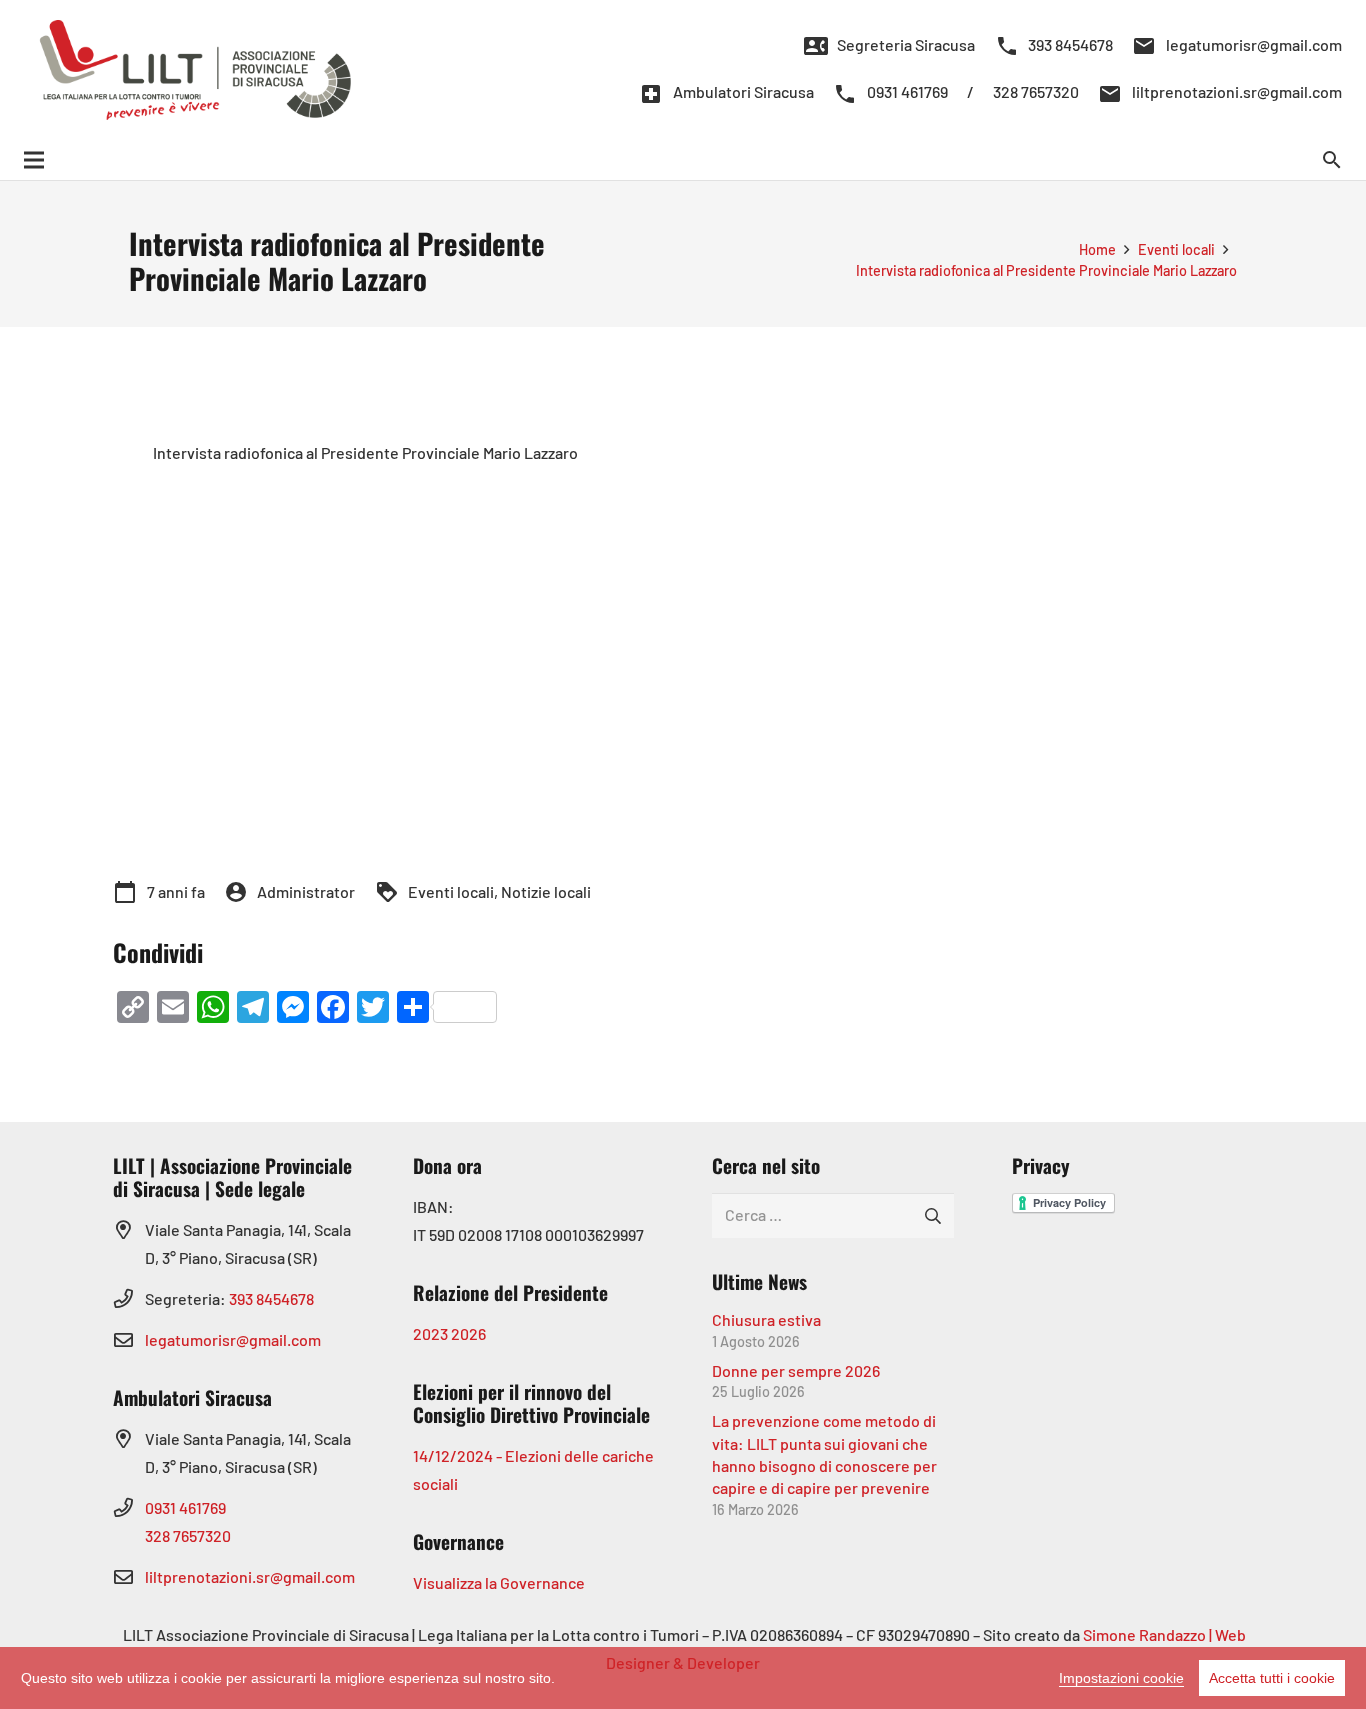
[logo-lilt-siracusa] (196, 70)
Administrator (306, 891)
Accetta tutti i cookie (1272, 1678)
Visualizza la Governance (499, 1582)
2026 (468, 1333)
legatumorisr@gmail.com (233, 1339)
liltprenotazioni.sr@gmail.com (250, 1576)
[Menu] (34, 160)
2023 (430, 1333)
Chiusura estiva (766, 1319)
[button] (1332, 160)
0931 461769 (185, 1507)
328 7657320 (188, 1535)
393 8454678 (271, 1298)
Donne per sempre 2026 (796, 1370)
